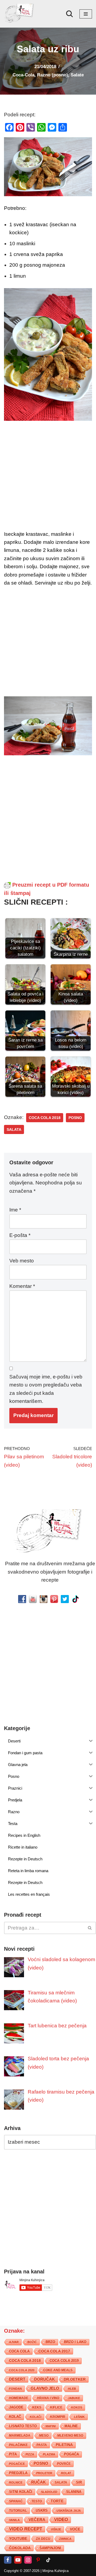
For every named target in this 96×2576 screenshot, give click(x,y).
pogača (71, 2454)
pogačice (17, 2464)
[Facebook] (8, 2560)
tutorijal (18, 2511)
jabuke (74, 2398)
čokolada (20, 2548)
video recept (26, 2529)
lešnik (79, 2417)
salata (14, 1129)
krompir (58, 2417)
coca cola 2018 (45, 1118)
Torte (57, 2501)
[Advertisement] (48, 477)
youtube (18, 2539)
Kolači (36, 2417)
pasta (42, 2445)
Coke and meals (58, 2370)
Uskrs (42, 2511)
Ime (15, 1210)
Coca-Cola (23, 75)
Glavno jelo (45, 2389)
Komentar (22, 1286)
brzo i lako (75, 2342)
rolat (66, 2473)
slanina (74, 2492)
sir (79, 2483)
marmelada (20, 2436)
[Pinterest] (38, 2560)
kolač (15, 2417)
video (61, 2520)
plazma (49, 2455)
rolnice (16, 2483)
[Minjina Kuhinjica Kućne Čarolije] (20, 14)
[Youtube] (18, 2560)
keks (37, 2408)
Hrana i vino (48, 2398)
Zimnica (65, 2539)
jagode (16, 2408)
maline (71, 2426)
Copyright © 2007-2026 (22, 2571)
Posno (75, 1118)
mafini (51, 2426)
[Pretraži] (69, 14)
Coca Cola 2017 (54, 2351)
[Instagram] (28, 2560)
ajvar (14, 2342)
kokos (77, 2408)
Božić (32, 2342)
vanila (14, 2520)
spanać (16, 2501)
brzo (50, 2342)
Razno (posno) (53, 75)
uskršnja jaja (69, 2511)
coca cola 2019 (64, 2361)
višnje (56, 2530)
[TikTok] (48, 2560)
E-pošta (20, 1235)
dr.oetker (75, 2380)
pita (13, 2454)
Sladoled (49, 2492)
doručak (45, 2380)
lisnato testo (23, 2426)
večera (37, 2520)
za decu (43, 2539)
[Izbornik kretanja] (86, 14)
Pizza (30, 2455)
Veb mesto (22, 1261)
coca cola (19, 2352)
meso (44, 2436)
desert (17, 2380)
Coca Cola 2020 (22, 2370)
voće (75, 2529)
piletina (64, 2445)
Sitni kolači (21, 2492)
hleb (72, 2389)
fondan (15, 2389)
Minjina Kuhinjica (55, 2571)
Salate (77, 75)
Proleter (44, 2473)
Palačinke (18, 2445)
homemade (19, 2398)
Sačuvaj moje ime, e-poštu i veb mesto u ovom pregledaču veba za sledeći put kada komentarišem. (46, 1389)
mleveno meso (70, 2436)
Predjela (18, 2473)
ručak (39, 2482)
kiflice (56, 2408)
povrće (64, 2464)
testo (37, 2501)
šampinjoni (50, 2548)
